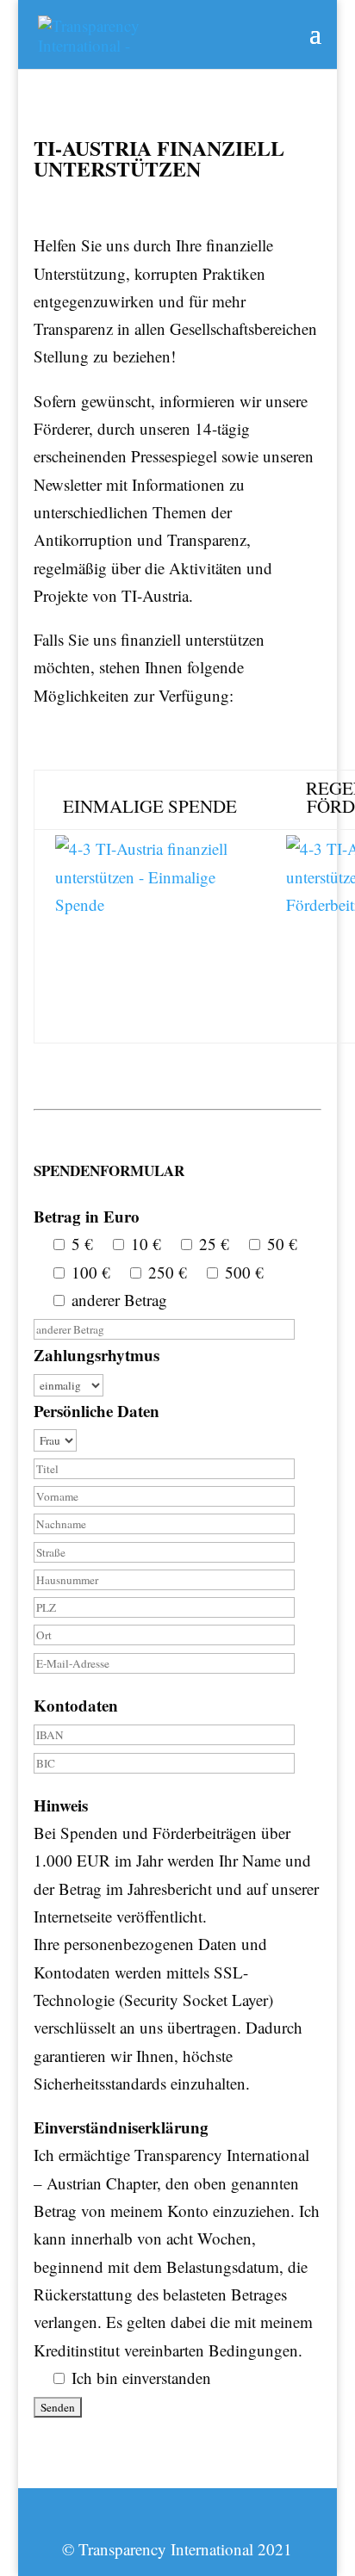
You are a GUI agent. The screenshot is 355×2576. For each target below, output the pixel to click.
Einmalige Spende (150, 806)
